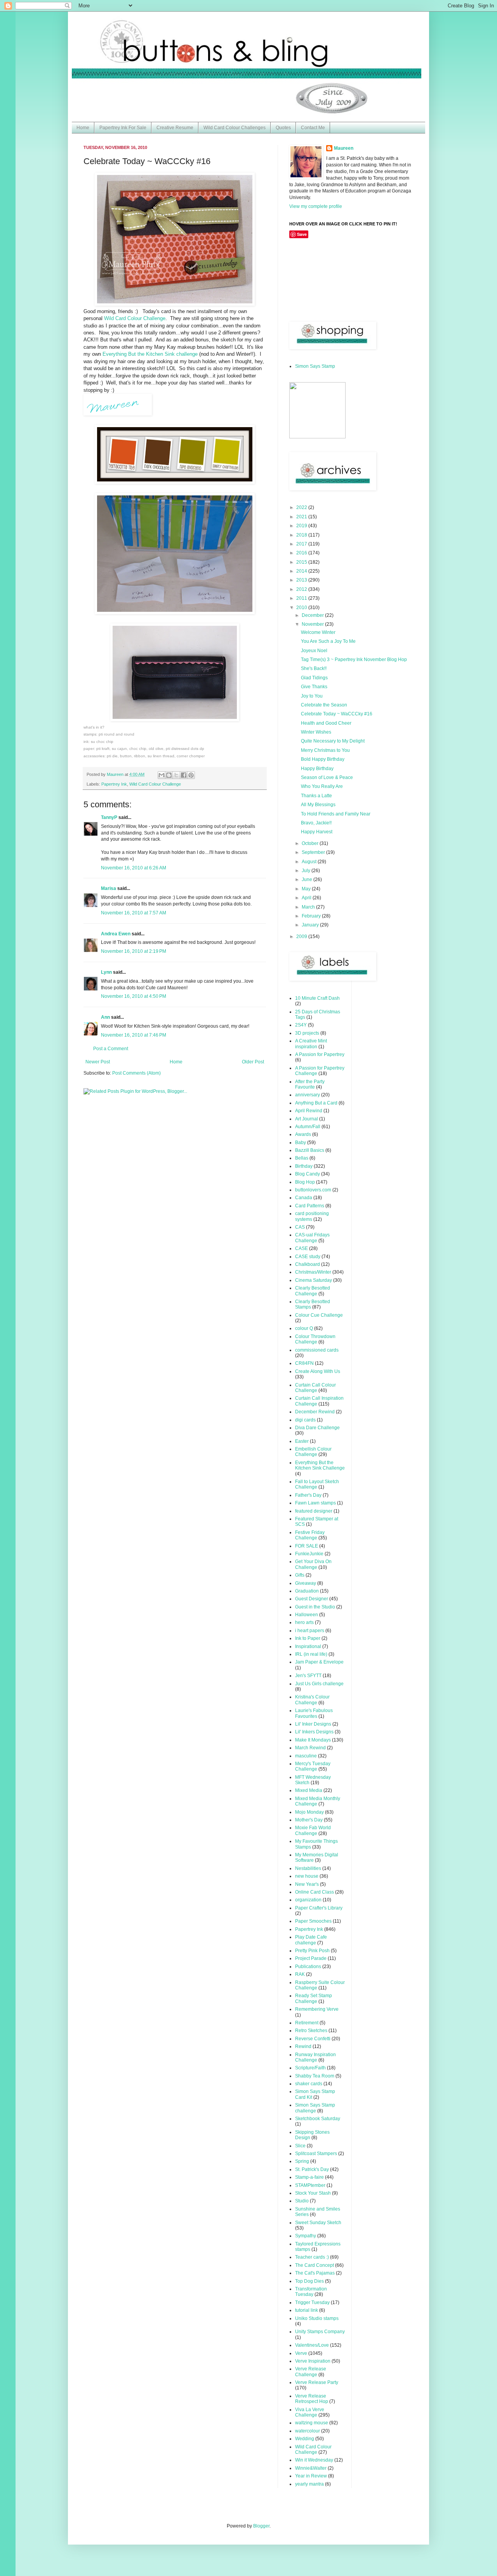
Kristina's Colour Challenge (312, 1700)
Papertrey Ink (114, 784)
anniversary (308, 1095)
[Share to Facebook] (184, 775)
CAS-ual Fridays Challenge (312, 1238)
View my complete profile (316, 206)
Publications (308, 1967)
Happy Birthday (317, 769)
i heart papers (310, 1631)
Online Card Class (315, 1892)
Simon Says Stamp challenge (315, 2108)
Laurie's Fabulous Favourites (314, 1713)
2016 (302, 553)
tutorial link (307, 2310)
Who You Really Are (322, 786)
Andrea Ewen (116, 934)
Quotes (283, 128)
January (311, 925)
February (312, 916)
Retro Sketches (311, 2031)
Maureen (344, 148)
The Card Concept (315, 2265)
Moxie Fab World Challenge (313, 1830)
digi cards (305, 1420)
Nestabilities (308, 1868)
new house (307, 1876)
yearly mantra (309, 2484)
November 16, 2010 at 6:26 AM (134, 868)
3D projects (307, 1033)
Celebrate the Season (324, 705)
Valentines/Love (312, 2345)
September (314, 852)
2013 (302, 580)
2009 (302, 937)
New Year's (307, 1884)
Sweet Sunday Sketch (318, 2223)
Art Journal (307, 1119)
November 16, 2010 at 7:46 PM (134, 1035)
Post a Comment (111, 1049)
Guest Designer (312, 1599)
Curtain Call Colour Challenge (315, 1388)
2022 (302, 507)
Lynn (106, 972)
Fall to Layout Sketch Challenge (317, 1484)
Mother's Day (309, 1820)
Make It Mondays (313, 1740)
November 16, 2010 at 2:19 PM (134, 951)
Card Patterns (310, 1206)
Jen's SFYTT (308, 1676)
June (308, 879)
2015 (302, 562)
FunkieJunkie (309, 1554)
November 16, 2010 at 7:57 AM (134, 913)
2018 (302, 535)
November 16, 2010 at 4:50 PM (134, 996)
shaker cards (309, 2084)
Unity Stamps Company (320, 2332)
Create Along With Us (318, 1371)
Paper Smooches (313, 1921)
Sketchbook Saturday (318, 2119)
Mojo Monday (309, 1812)
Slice (300, 2146)
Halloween (307, 1615)
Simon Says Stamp (315, 366)
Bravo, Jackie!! (316, 823)
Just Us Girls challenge (319, 1684)
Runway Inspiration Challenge (315, 2057)
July (307, 871)
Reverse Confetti (313, 2039)
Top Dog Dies (309, 2281)
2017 (302, 544)
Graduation (307, 1591)
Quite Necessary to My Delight (333, 741)
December (313, 615)
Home (83, 128)
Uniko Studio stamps (317, 2318)
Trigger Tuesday (312, 2302)
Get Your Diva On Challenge (313, 1564)
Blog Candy (308, 1174)
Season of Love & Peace (327, 777)
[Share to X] (176, 775)
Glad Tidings (314, 678)
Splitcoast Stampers (316, 2154)
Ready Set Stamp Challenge (314, 1998)
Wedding (305, 2439)
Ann (105, 1017)
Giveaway (306, 1583)
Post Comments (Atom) (136, 1073)
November (313, 624)
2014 (302, 571)
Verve (301, 2353)
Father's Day (308, 1495)
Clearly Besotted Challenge (313, 1291)
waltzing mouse (312, 2423)
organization (308, 1900)
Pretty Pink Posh (312, 1951)
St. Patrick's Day (312, 2169)
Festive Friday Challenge (310, 1535)
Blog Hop (305, 1182)
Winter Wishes (316, 732)
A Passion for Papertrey (320, 1054)
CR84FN (304, 1363)
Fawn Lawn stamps (315, 1503)
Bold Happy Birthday (323, 759)
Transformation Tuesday (311, 2292)
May (307, 889)
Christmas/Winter (313, 1272)
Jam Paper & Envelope (319, 1662)
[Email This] (162, 775)
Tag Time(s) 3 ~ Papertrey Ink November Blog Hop (354, 660)
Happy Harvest (317, 832)
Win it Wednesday (314, 2460)
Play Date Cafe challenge (311, 1940)
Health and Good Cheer (326, 723)
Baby (301, 1143)
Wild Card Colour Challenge (135, 318)
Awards (303, 1134)
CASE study (308, 1257)
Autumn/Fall (308, 1127)
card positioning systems (312, 1216)
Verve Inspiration (313, 2361)
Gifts (300, 1575)
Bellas (302, 1158)
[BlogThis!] (169, 775)
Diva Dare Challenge (317, 1428)
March (309, 907)
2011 (302, 598)
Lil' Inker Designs (313, 1724)
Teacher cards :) (312, 2257)
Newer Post (98, 1062)
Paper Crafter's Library (319, 1908)
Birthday (304, 1166)
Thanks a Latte (316, 796)
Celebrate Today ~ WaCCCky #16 (337, 714)
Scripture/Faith (310, 2068)
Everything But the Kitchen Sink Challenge (320, 1465)
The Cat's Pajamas (315, 2273)
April (307, 898)
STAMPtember (310, 2185)
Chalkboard (308, 1264)
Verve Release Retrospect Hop (312, 2399)
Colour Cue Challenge (319, 1315)
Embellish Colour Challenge (313, 1452)
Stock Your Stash (313, 2193)
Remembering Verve (317, 2009)
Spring (302, 2161)
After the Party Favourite (310, 1084)
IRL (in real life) (311, 1654)
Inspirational (308, 1646)
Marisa (109, 888)
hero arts (304, 1622)
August (310, 862)
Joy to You (312, 696)
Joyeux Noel (314, 651)
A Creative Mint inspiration (311, 1044)
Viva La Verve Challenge (310, 2412)
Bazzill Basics (310, 1150)
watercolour (308, 2431)
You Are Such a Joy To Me (328, 641)
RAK (300, 1974)
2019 (302, 526)
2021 (302, 517)
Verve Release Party (317, 2382)
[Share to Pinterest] (191, 775)
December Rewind (315, 1412)
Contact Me (313, 128)
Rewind (303, 2046)
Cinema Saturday (314, 1280)
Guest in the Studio (315, 1607)
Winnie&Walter (311, 2468)
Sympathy (306, 2236)
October (311, 843)
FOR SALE (307, 1546)
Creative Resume (175, 128)
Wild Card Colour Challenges (235, 128)
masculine (306, 1756)
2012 (302, 589)
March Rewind (310, 1748)
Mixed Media (309, 1790)
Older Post (253, 1062)
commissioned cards (317, 1350)
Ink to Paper (308, 1638)
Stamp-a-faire (309, 2177)
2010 (302, 608)
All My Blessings (318, 805)
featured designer (314, 1511)
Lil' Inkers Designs (314, 1732)
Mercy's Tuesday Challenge (313, 1766)
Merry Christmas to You (325, 750)
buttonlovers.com (313, 1190)
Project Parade (311, 1958)
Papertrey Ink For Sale (123, 128)
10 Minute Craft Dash (317, 998)
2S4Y (301, 1025)
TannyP (109, 817)
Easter (302, 1441)
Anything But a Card (316, 1103)
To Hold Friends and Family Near (336, 814)
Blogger (261, 2526)
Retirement (307, 2023)
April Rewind (309, 1111)
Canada (304, 1198)
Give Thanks (314, 687)
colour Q (304, 1328)
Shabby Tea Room (315, 2076)
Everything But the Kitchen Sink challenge (150, 354)
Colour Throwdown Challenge (315, 1339)
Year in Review (311, 2476)
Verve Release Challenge (311, 2372)
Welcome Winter (318, 632)
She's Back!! (314, 668)
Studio (302, 2201)
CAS (300, 1227)
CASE (302, 1248)
